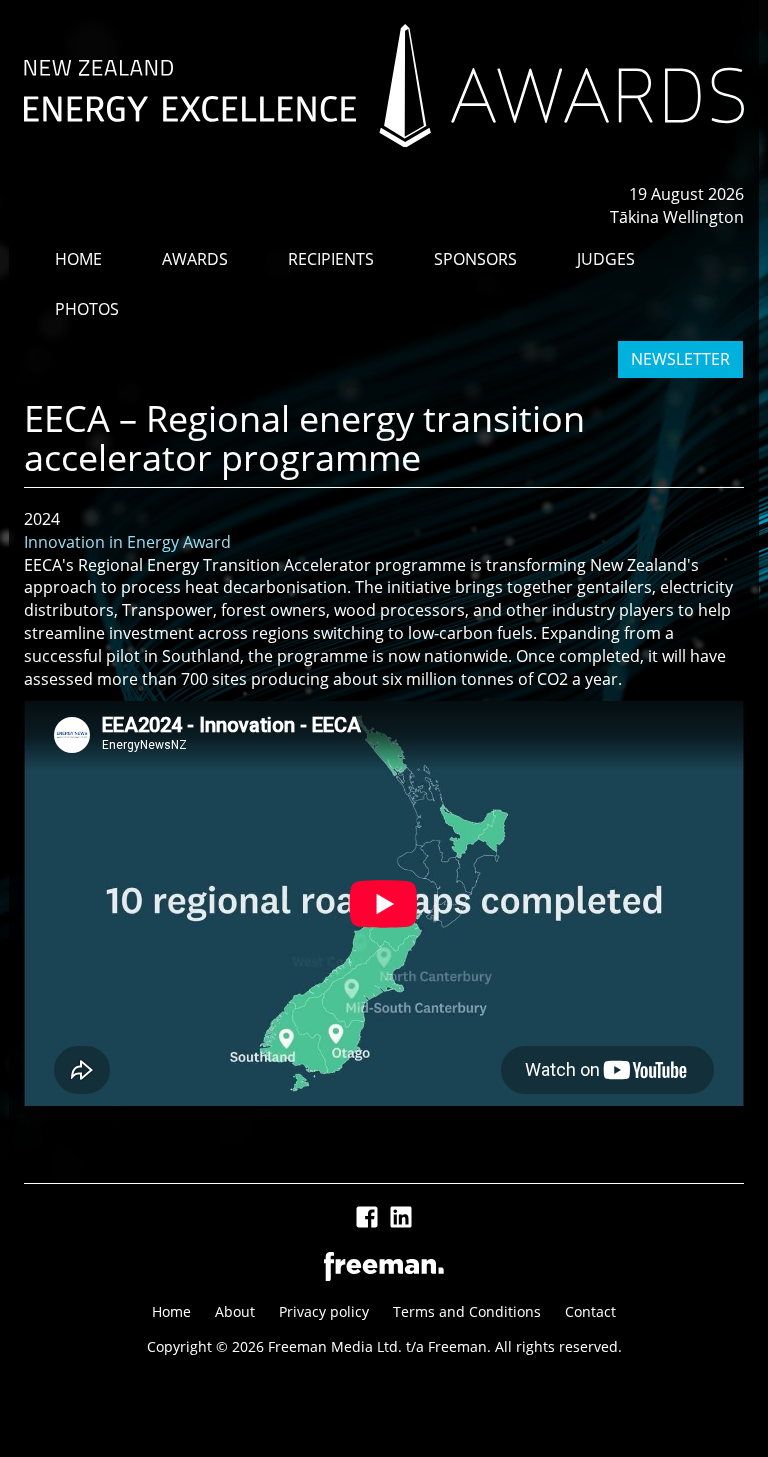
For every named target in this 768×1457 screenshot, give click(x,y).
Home (171, 1311)
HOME (78, 259)
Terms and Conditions (467, 1311)
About (235, 1311)
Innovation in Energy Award (127, 542)
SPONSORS (475, 259)
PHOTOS (87, 309)
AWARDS (195, 259)
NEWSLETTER (680, 359)
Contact (590, 1311)
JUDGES (606, 259)
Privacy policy (324, 1311)
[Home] (384, 85)
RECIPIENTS (331, 259)
